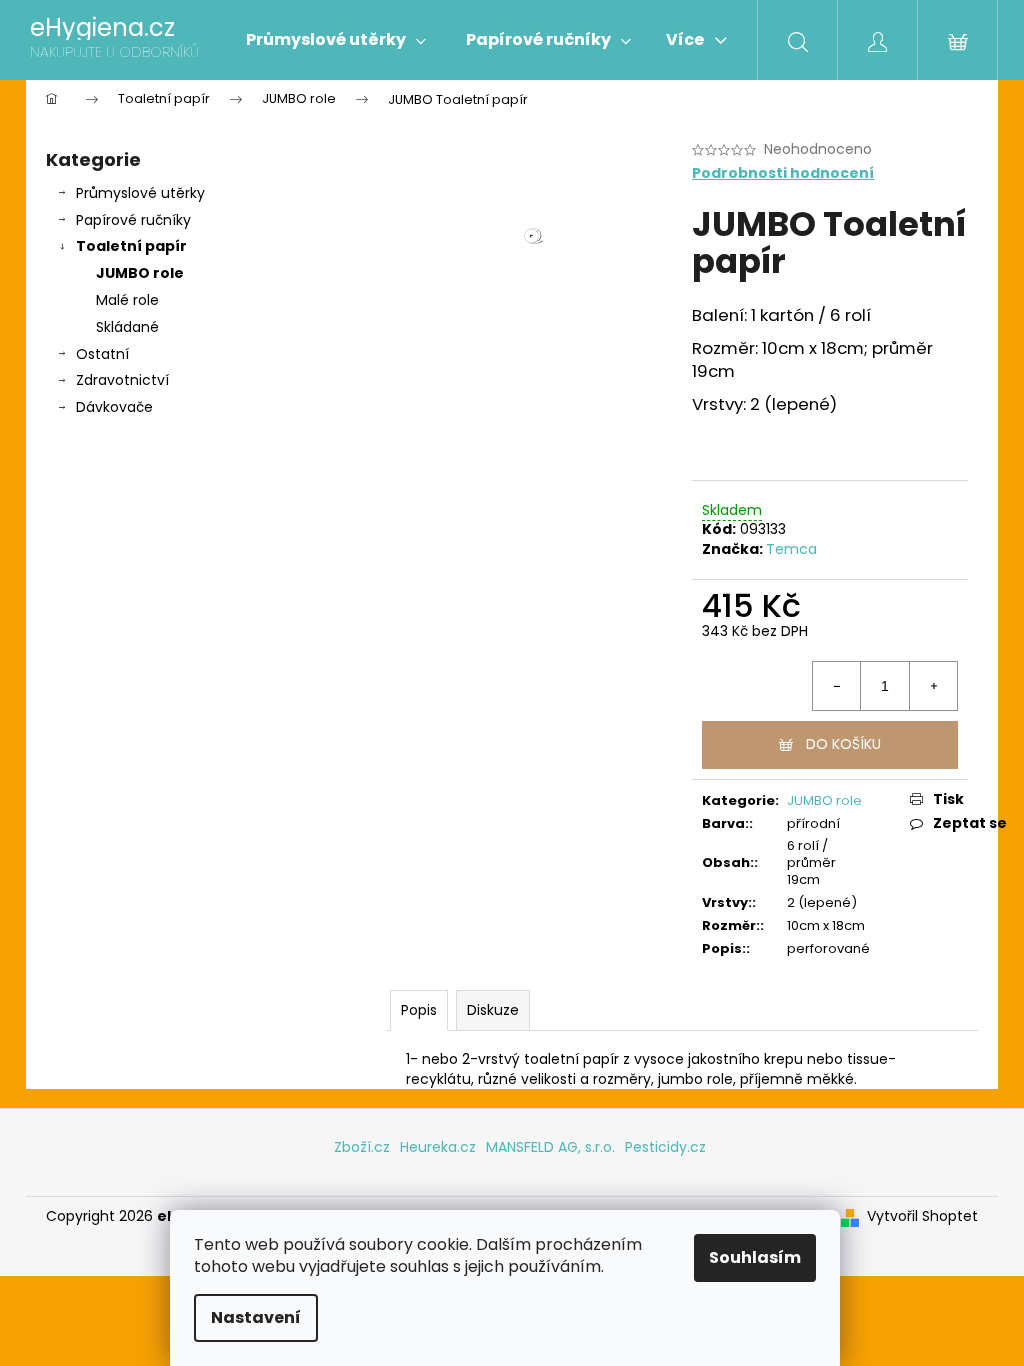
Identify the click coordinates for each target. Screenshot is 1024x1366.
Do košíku (843, 744)
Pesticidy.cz (665, 1147)
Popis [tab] (419, 1010)
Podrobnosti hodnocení (783, 173)
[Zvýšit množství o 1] (933, 686)
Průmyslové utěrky (140, 193)
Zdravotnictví (122, 380)
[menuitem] (336, 40)
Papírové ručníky (133, 220)
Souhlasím (755, 1257)
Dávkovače (114, 407)
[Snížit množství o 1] (837, 686)
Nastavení (256, 1317)
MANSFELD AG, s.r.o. (550, 1147)
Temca (791, 549)
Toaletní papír (131, 246)
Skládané (127, 327)
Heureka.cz (438, 1147)
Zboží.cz (362, 1147)
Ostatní (102, 354)
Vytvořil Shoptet (922, 1216)
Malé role (127, 300)
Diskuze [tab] (493, 1010)
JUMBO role (140, 273)
